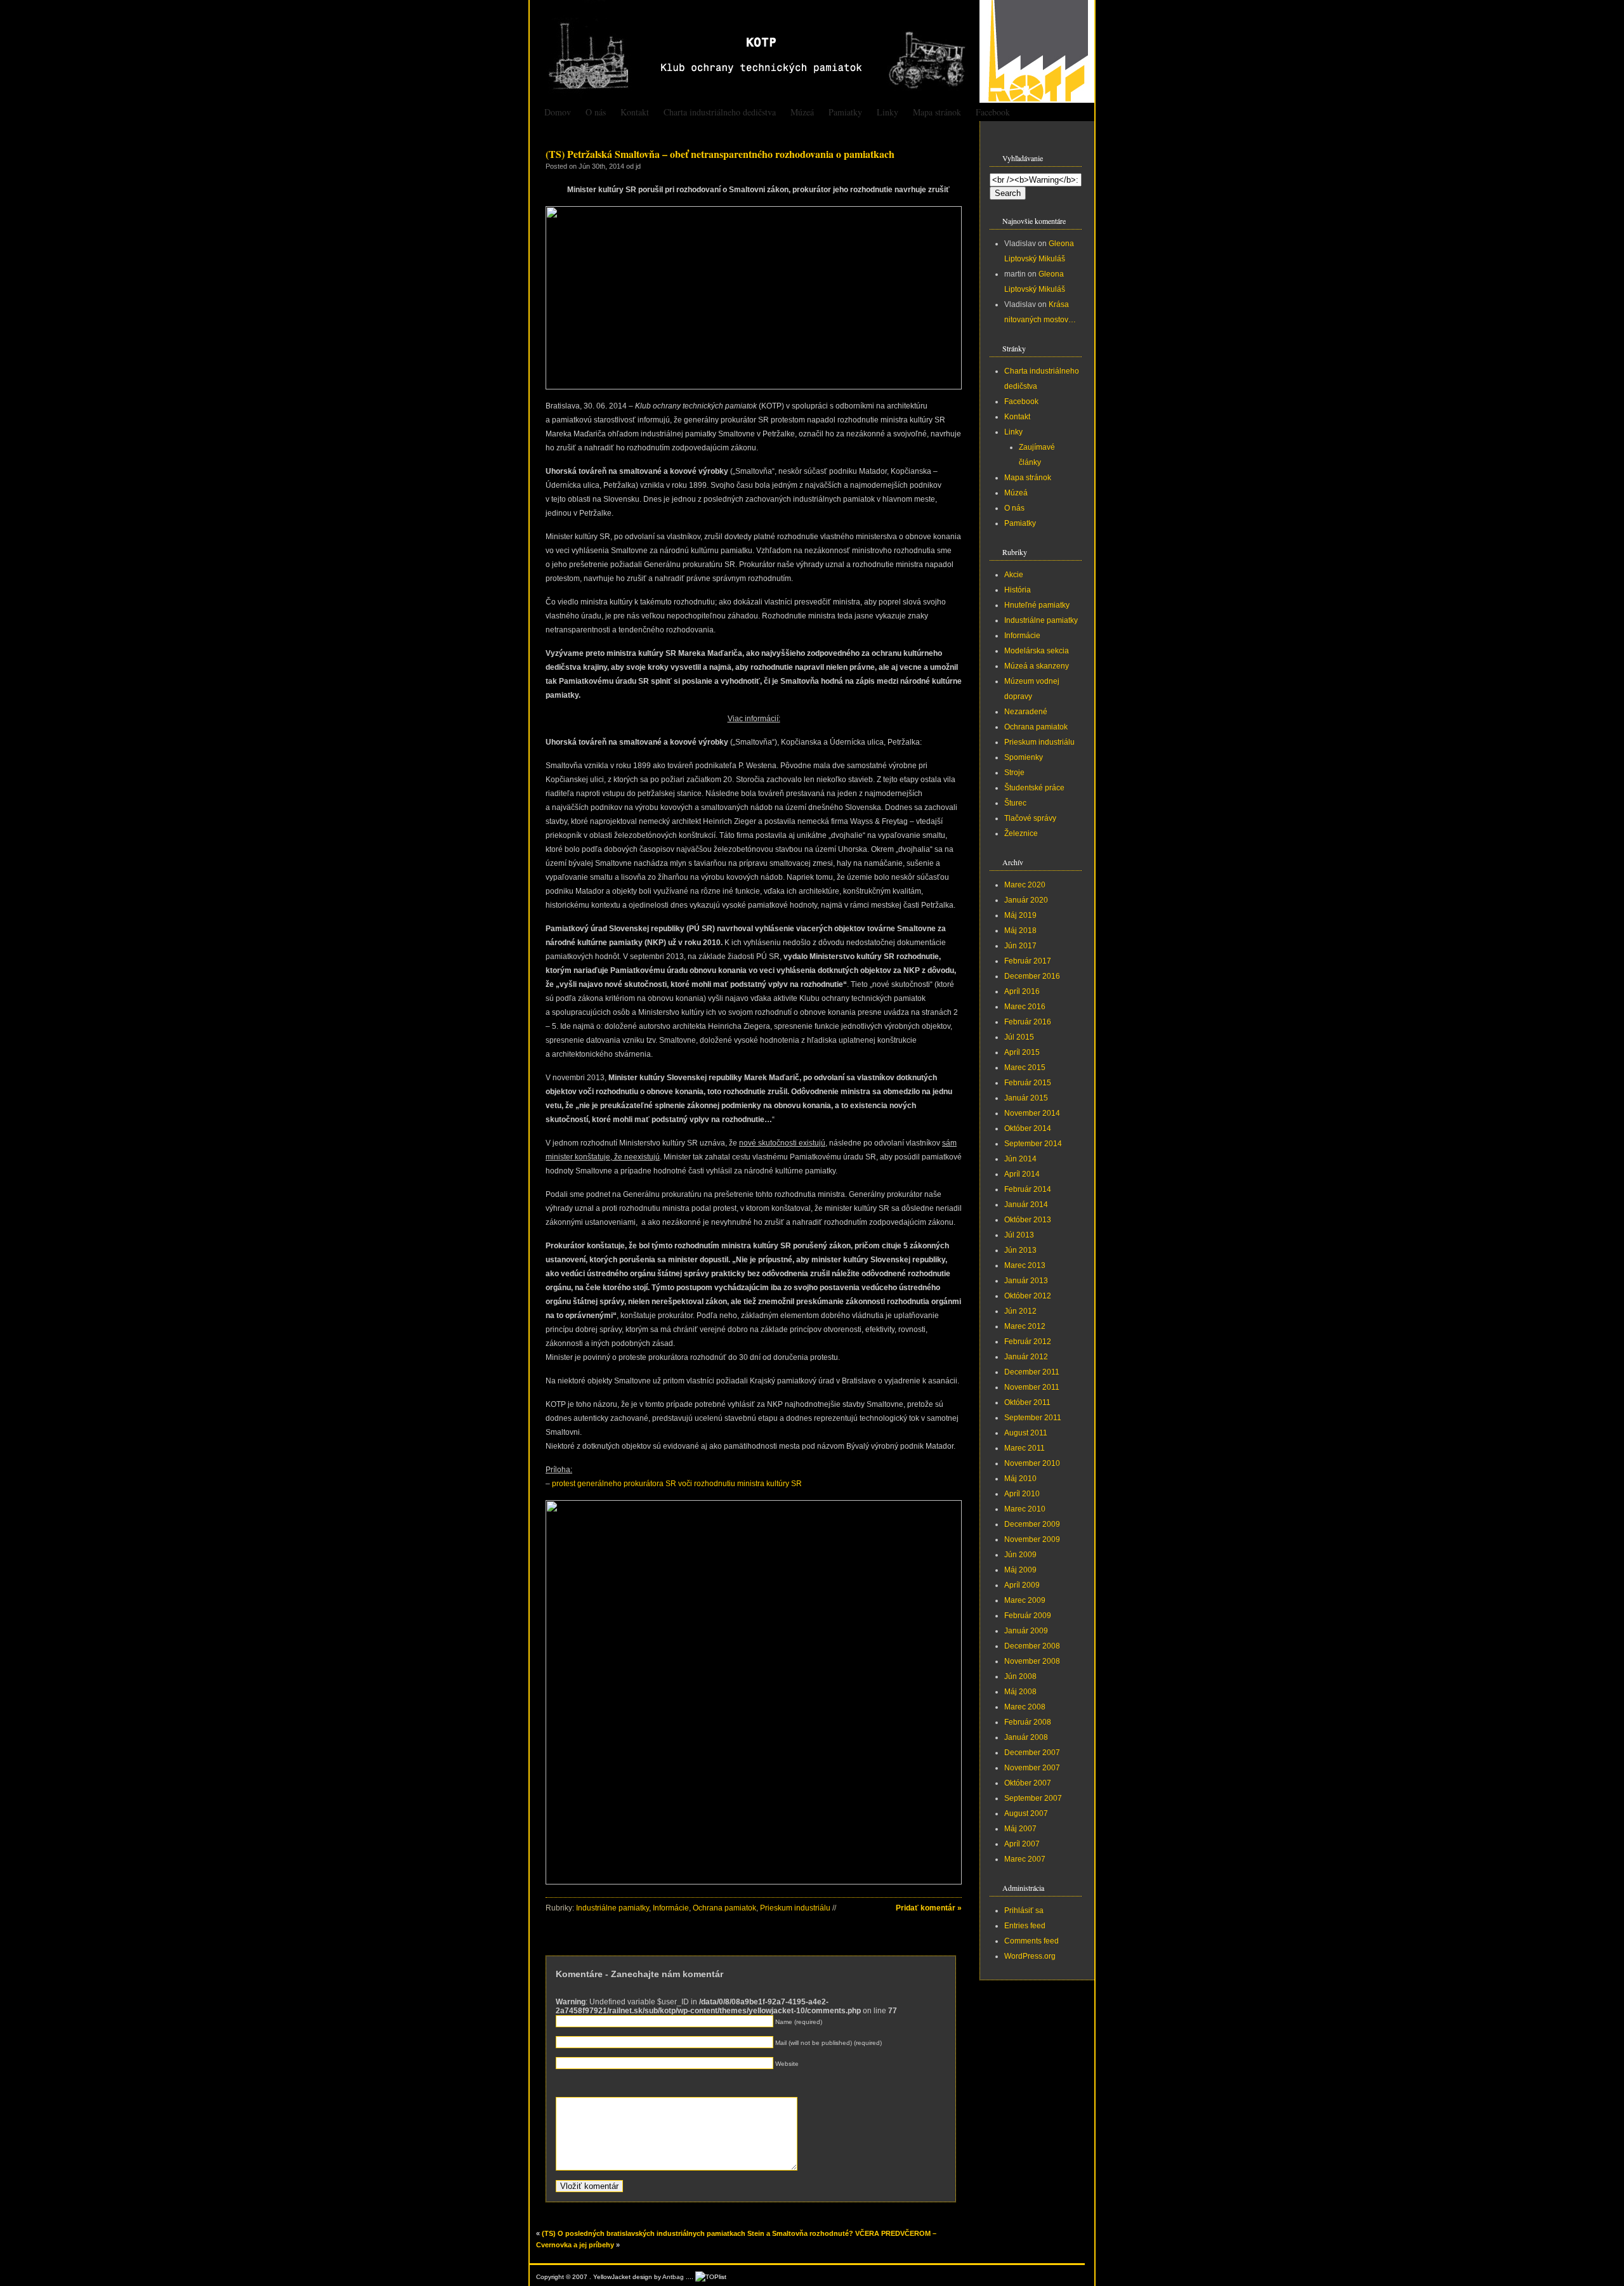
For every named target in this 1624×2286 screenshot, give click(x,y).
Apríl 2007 (1022, 1844)
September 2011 (1033, 1418)
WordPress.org (1030, 1956)
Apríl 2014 (1022, 1174)
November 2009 (1032, 1539)
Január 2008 (1026, 1737)
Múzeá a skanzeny (1037, 666)
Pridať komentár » (929, 1908)
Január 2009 (1026, 1631)
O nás (596, 112)
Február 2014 (1028, 1189)
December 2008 (1032, 1646)
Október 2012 (1028, 1296)
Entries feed (1025, 1926)
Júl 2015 (1019, 1037)
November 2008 (1032, 1661)
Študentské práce (1034, 788)
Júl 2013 (1019, 1235)
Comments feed (1031, 1941)
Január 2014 (1026, 1205)
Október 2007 (1028, 1783)
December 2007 (1032, 1753)
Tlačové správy (1030, 818)
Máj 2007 (1020, 1829)
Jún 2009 (1020, 1555)
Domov (558, 112)
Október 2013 (1028, 1220)
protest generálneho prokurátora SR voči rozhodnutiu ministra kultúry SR (677, 1484)
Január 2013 (1026, 1281)
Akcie (1014, 575)
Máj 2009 (1020, 1570)
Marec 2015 (1025, 1068)
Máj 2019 (1020, 915)
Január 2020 (1026, 900)
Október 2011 (1027, 1402)
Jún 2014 (1020, 1159)
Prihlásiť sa (1024, 1910)
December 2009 (1032, 1524)
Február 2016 (1028, 1022)
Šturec (1015, 803)
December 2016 (1032, 976)
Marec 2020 (1025, 885)
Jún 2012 (1020, 1311)
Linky (887, 112)
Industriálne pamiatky (612, 1908)
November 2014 (1032, 1113)
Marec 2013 (1025, 1265)
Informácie (671, 1908)
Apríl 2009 (1022, 1585)
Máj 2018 (1020, 931)
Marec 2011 (1025, 1448)
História (1018, 590)
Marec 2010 (1025, 1509)
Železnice (1021, 833)
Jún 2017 (1020, 946)
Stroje (1014, 773)
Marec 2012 (1025, 1326)
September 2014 (1033, 1144)
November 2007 (1032, 1768)
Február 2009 (1028, 1616)
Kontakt (635, 112)
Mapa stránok (937, 112)
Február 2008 (1028, 1722)
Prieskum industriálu (795, 1908)
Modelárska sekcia (1037, 651)
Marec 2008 (1025, 1707)
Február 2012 (1028, 1342)
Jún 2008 (1020, 1676)
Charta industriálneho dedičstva (720, 112)
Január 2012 (1026, 1357)
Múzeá (802, 112)
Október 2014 (1028, 1128)
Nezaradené (1026, 712)
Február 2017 (1028, 961)
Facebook (993, 112)
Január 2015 (1026, 1098)
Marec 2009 (1025, 1600)
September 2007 (1033, 1798)
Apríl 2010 (1022, 1494)
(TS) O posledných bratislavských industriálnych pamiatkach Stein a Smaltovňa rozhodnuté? (697, 2233)
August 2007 (1026, 1813)
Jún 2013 (1020, 1250)
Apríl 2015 (1022, 1052)
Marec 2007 (1025, 1859)
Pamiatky (845, 112)
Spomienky (1024, 757)
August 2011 (1026, 1433)
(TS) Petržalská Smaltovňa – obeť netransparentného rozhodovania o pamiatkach (720, 154)
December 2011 (1032, 1372)
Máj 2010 (1020, 1479)
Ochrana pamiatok (724, 1908)
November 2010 (1032, 1463)
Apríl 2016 (1022, 991)
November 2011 (1032, 1387)
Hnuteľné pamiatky (1037, 605)
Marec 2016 (1025, 1007)
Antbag (673, 2277)
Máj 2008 (1020, 1692)
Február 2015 (1028, 1083)
